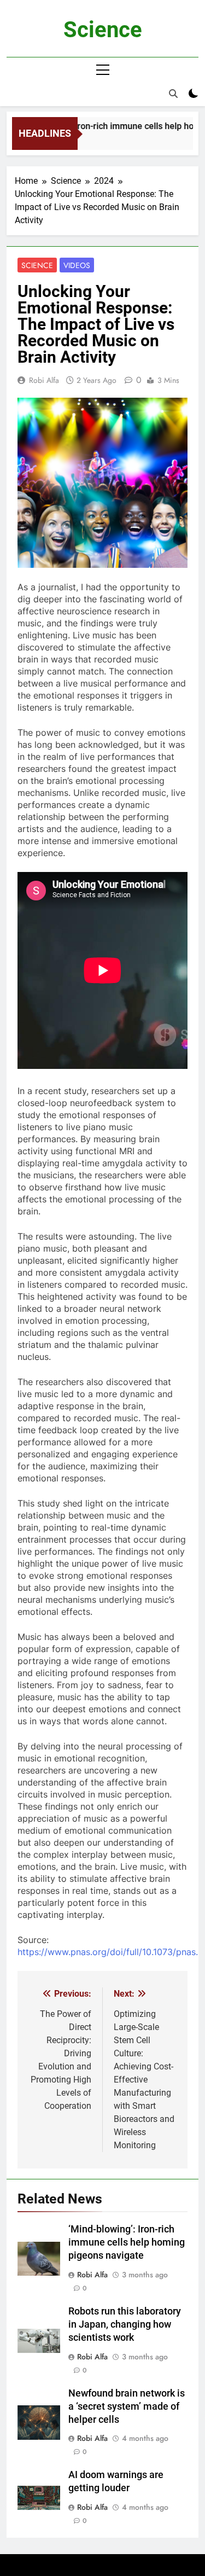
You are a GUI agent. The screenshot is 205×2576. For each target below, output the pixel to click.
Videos (77, 265)
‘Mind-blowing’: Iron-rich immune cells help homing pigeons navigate (127, 2242)
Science (103, 30)
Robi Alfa (44, 380)
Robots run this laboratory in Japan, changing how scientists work (125, 2324)
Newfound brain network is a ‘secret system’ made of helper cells (127, 2406)
